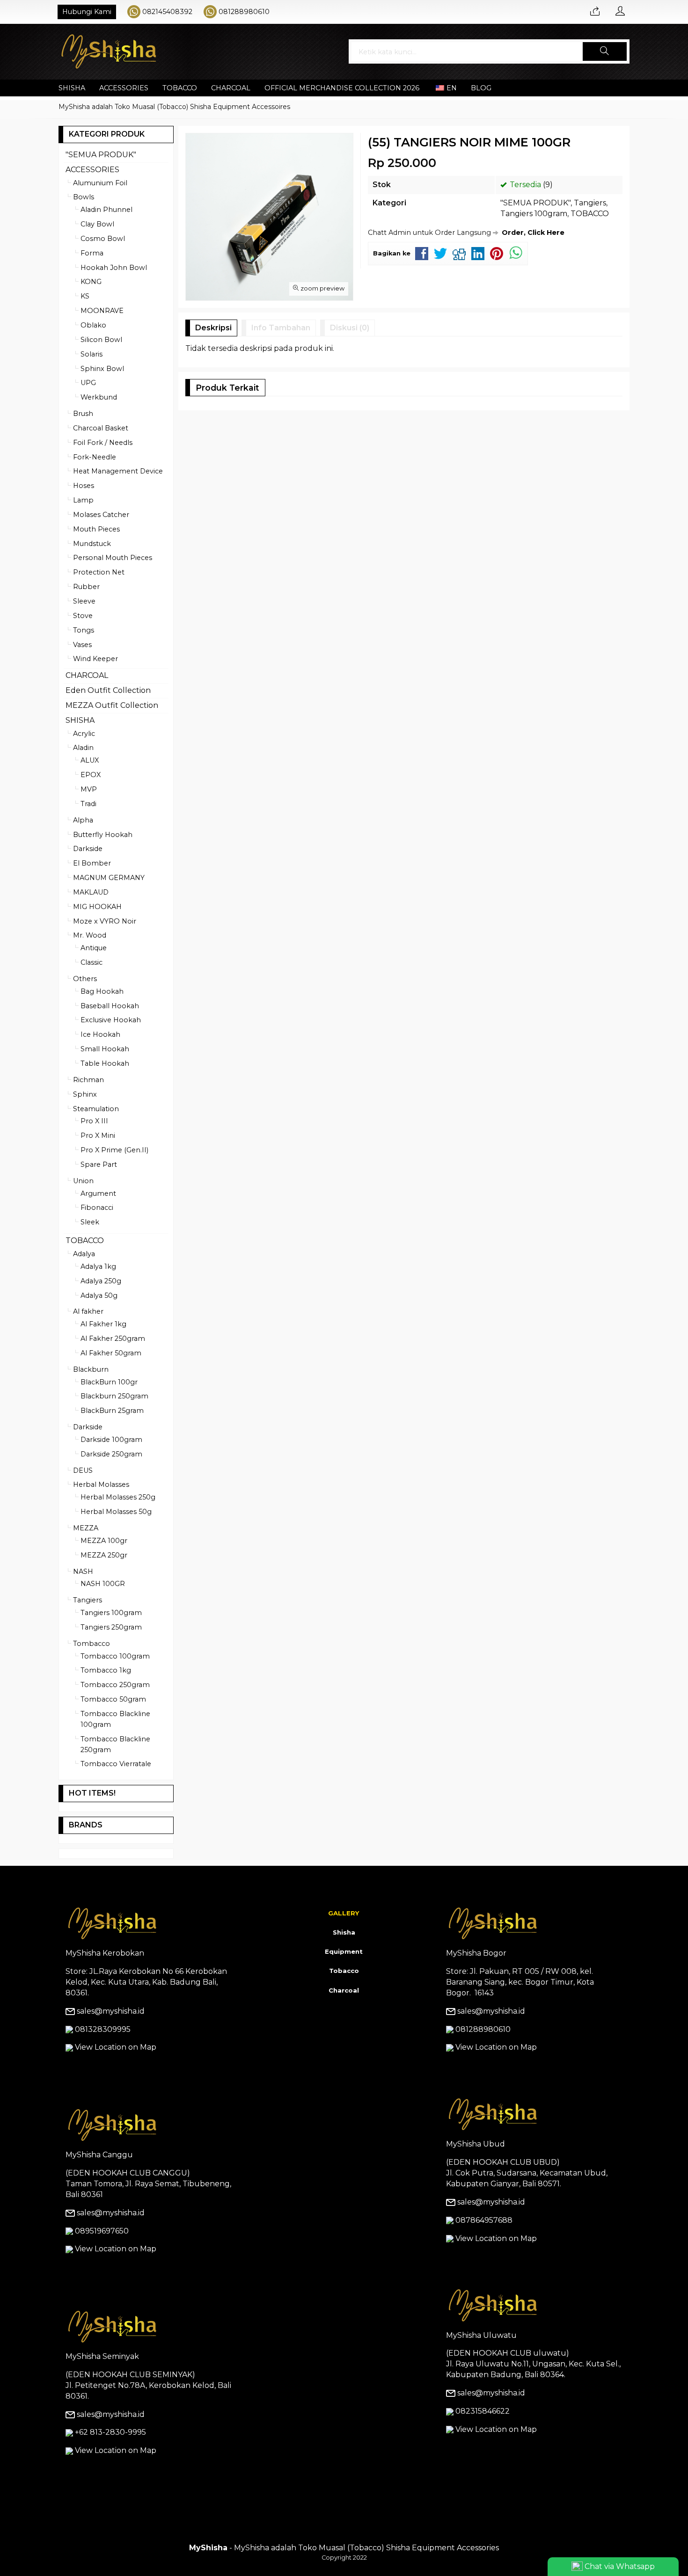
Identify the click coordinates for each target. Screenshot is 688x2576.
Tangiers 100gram (534, 214)
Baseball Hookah (110, 1006)
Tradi (88, 804)
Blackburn (91, 1369)
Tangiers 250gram (111, 1627)
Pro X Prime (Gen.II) (114, 1150)
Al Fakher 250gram (113, 1339)
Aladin (83, 748)
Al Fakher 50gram (111, 1353)
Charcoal (344, 1990)
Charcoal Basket (101, 428)
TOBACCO (180, 88)
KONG (91, 282)
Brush (83, 414)
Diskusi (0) (350, 328)
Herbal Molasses (101, 1484)
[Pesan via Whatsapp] (595, 12)
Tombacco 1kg (106, 1670)
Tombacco (91, 1644)
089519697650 (102, 2231)
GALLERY (344, 1913)
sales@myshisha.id (111, 2011)
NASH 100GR (103, 1584)
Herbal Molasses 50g (116, 1512)
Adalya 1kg (98, 1266)
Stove (83, 616)
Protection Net (99, 572)
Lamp (83, 500)
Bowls (84, 197)
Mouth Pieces (96, 529)
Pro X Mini (98, 1135)
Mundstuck (92, 544)
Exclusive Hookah (111, 1020)
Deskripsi (213, 328)
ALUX (90, 760)
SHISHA (72, 88)
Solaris (91, 354)
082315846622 (483, 2411)
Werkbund (99, 397)
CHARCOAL (231, 88)
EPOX (91, 775)
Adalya (84, 1254)
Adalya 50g (99, 1295)
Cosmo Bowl (103, 239)
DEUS (83, 1470)
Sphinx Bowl (102, 369)
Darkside (88, 849)
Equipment (344, 1951)
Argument (98, 1193)
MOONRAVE (102, 311)
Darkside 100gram (111, 1440)
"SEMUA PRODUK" (535, 203)
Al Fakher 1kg (103, 1324)
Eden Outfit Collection (108, 690)
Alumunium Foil (100, 183)
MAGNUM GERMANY (109, 878)
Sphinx (85, 1094)
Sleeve (84, 601)
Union (83, 1181)
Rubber (86, 587)
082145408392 (167, 12)
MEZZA (86, 1528)
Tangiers (590, 203)
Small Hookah (105, 1049)
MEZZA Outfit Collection (112, 705)
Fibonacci (97, 1208)
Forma (92, 253)
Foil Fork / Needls (103, 443)
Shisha (344, 1932)
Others (85, 979)
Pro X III (94, 1121)
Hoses (84, 486)
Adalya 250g (101, 1281)
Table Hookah (105, 1063)
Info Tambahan (281, 328)
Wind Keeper (95, 659)
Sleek (90, 1222)
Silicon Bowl (101, 340)
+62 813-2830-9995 (110, 2432)
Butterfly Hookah (103, 835)
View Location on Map (115, 2047)
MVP (89, 789)
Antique (94, 948)
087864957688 (484, 2220)
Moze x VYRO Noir (105, 921)
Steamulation (96, 1109)
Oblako (93, 325)
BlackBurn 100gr (109, 1382)
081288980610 (244, 12)
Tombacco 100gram (115, 1656)
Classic (91, 962)
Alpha (83, 820)
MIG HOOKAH (97, 907)
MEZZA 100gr (104, 1541)
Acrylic (84, 734)
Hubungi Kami (87, 12)
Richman (88, 1080)
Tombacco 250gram (115, 1685)
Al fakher (88, 1311)
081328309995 (103, 2029)
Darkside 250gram (111, 1454)
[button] (605, 51)
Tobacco (344, 1971)
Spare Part (99, 1164)
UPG (88, 383)
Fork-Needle (95, 457)
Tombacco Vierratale (116, 1764)
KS (85, 296)
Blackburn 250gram (114, 1396)
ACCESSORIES (124, 88)
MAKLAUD (91, 892)
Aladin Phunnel (106, 210)
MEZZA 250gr (104, 1555)
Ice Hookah (100, 1034)
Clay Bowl (97, 224)
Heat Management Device (118, 471)
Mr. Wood (90, 935)
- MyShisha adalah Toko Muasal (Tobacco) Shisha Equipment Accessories (344, 2548)
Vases (82, 645)
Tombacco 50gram (113, 1699)
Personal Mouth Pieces (113, 558)
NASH (83, 1572)
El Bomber (92, 863)
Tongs (84, 630)
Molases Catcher (101, 515)
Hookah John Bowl (114, 268)
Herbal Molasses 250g (118, 1497)
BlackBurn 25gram (112, 1411)
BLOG (481, 88)
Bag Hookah (102, 991)
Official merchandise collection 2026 (342, 88)
